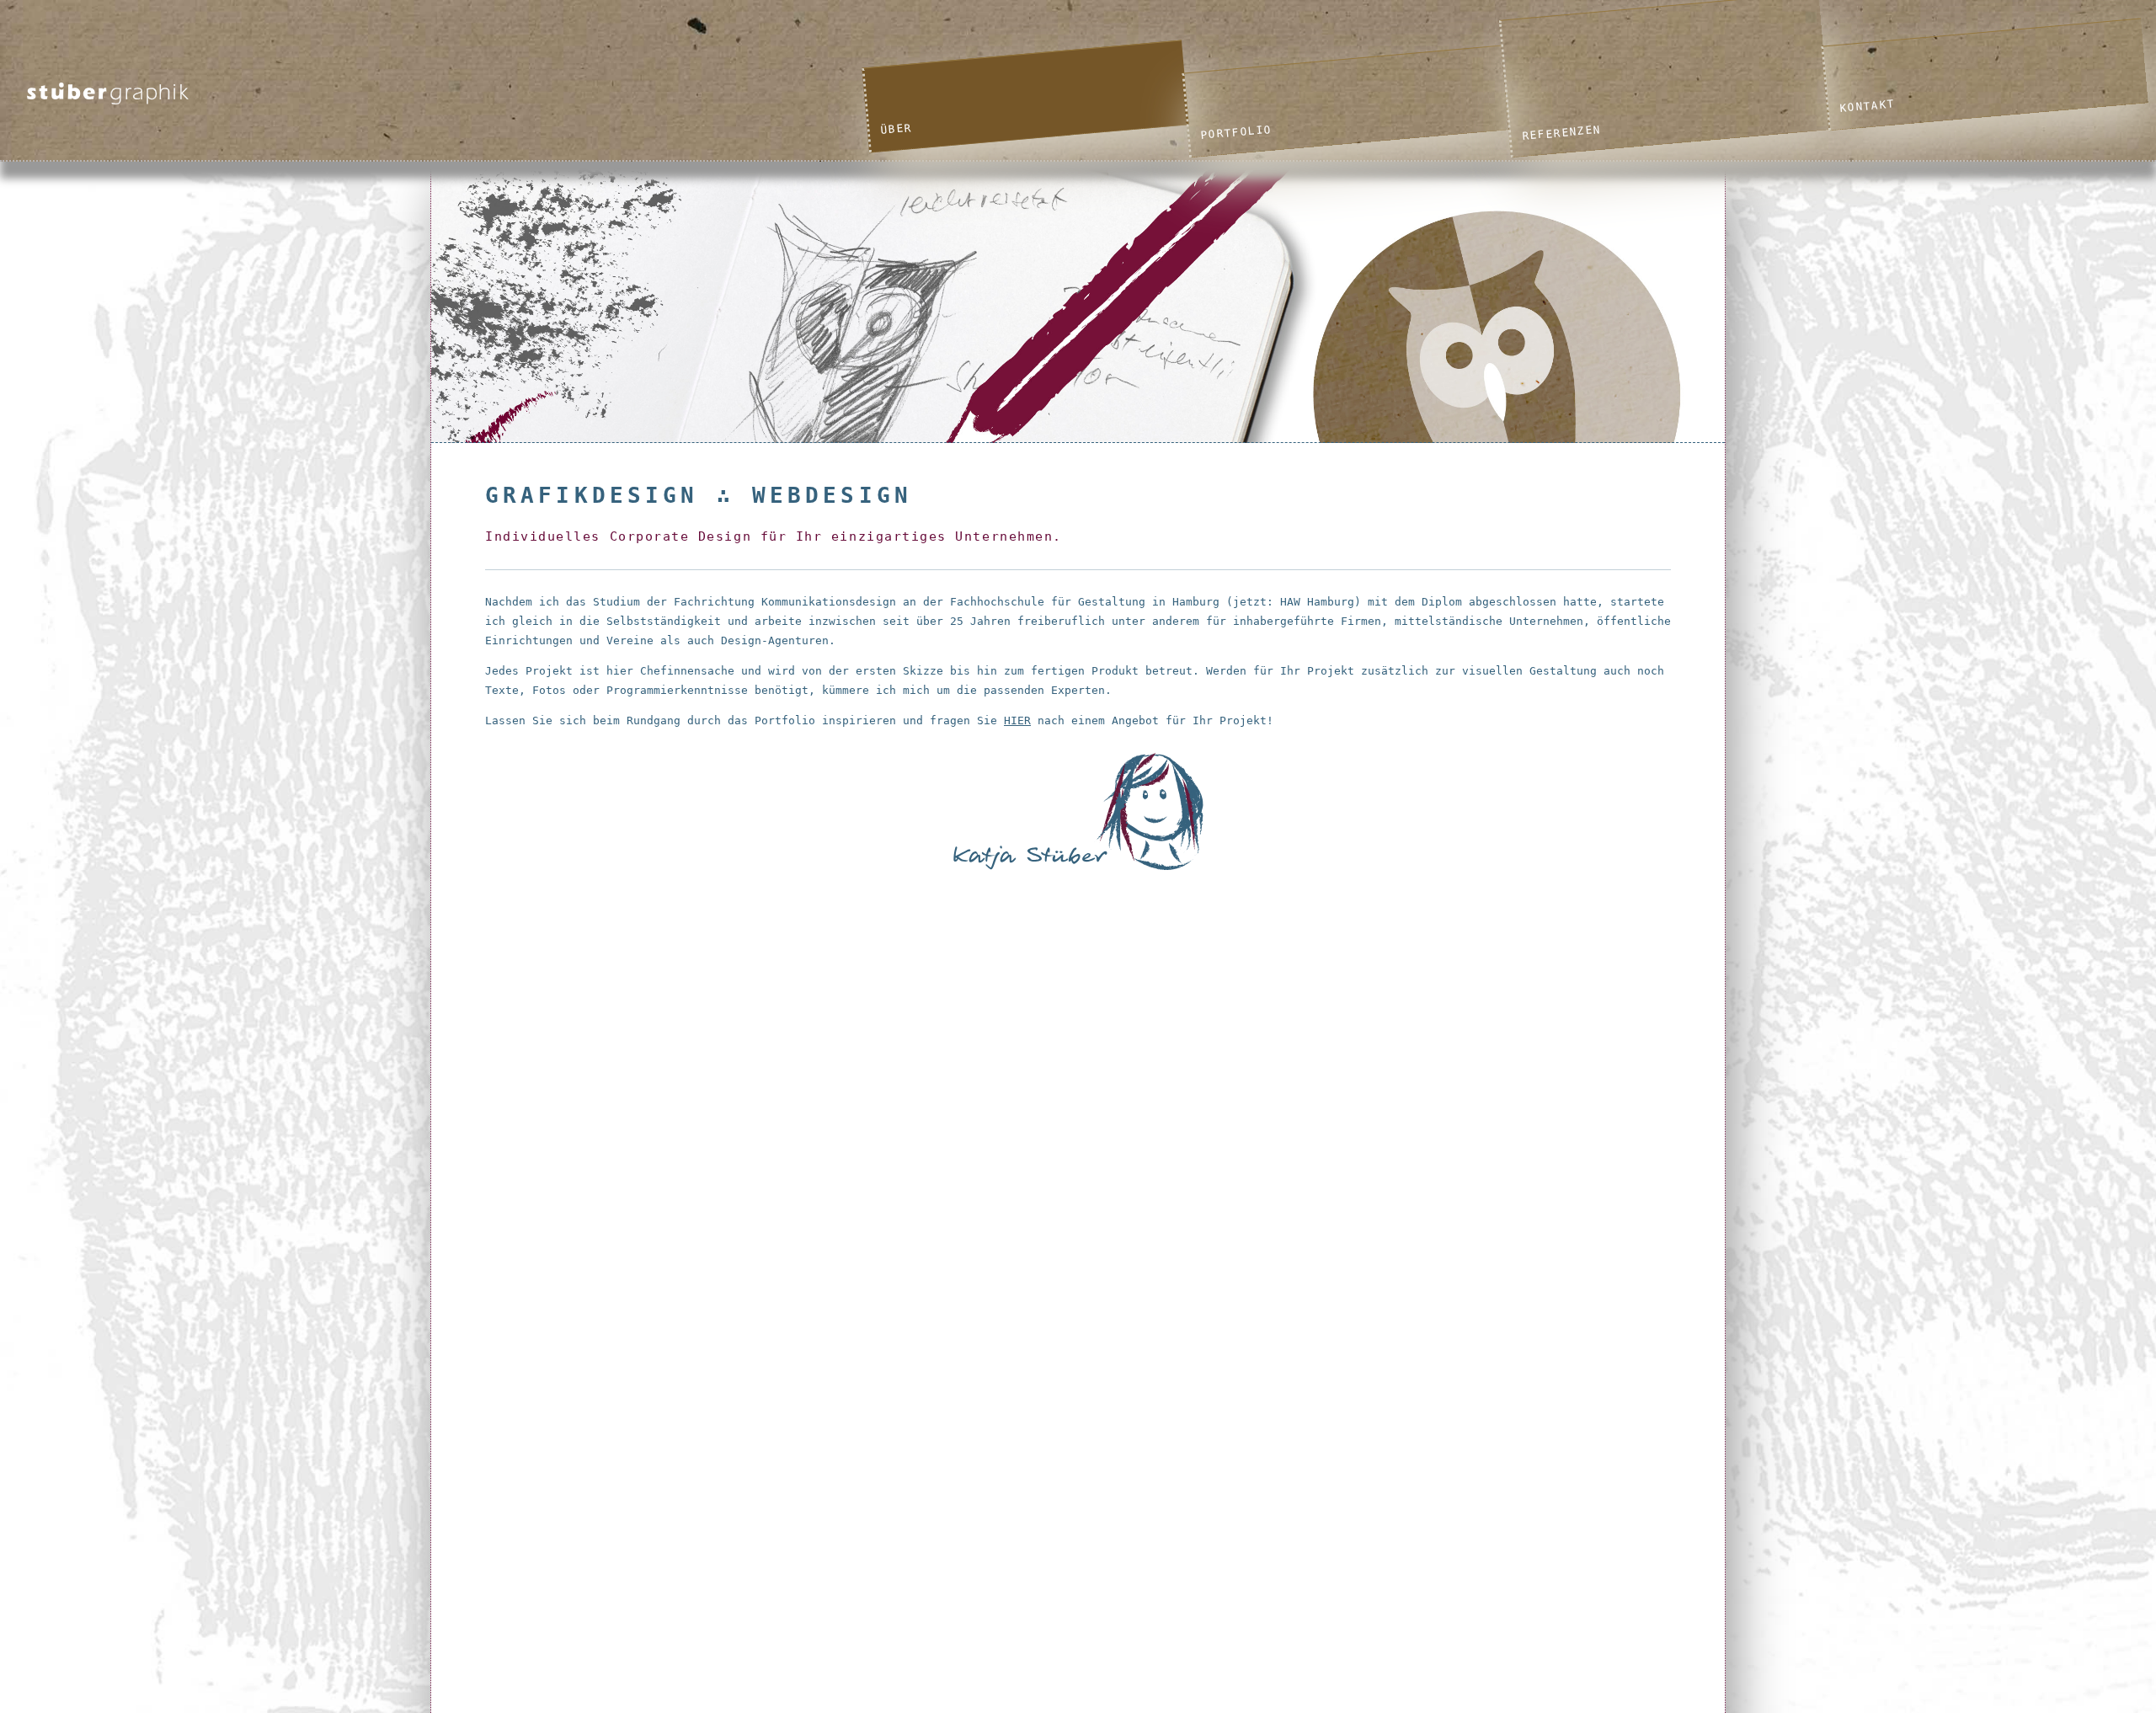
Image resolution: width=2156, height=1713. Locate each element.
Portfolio (1236, 132)
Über (896, 129)
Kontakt (1868, 107)
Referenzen (1561, 132)
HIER (1017, 720)
